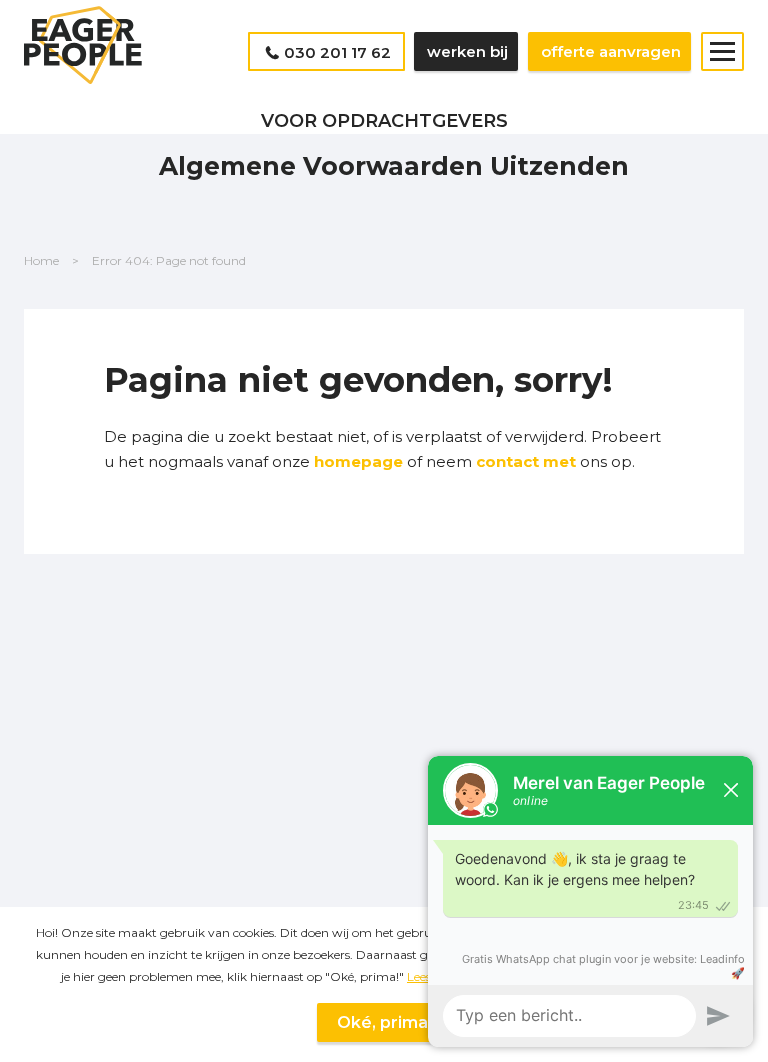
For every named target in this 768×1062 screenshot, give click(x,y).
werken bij (467, 51)
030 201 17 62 (337, 52)
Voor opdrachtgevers (384, 121)
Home (41, 260)
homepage (358, 461)
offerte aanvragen (611, 51)
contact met (528, 461)
